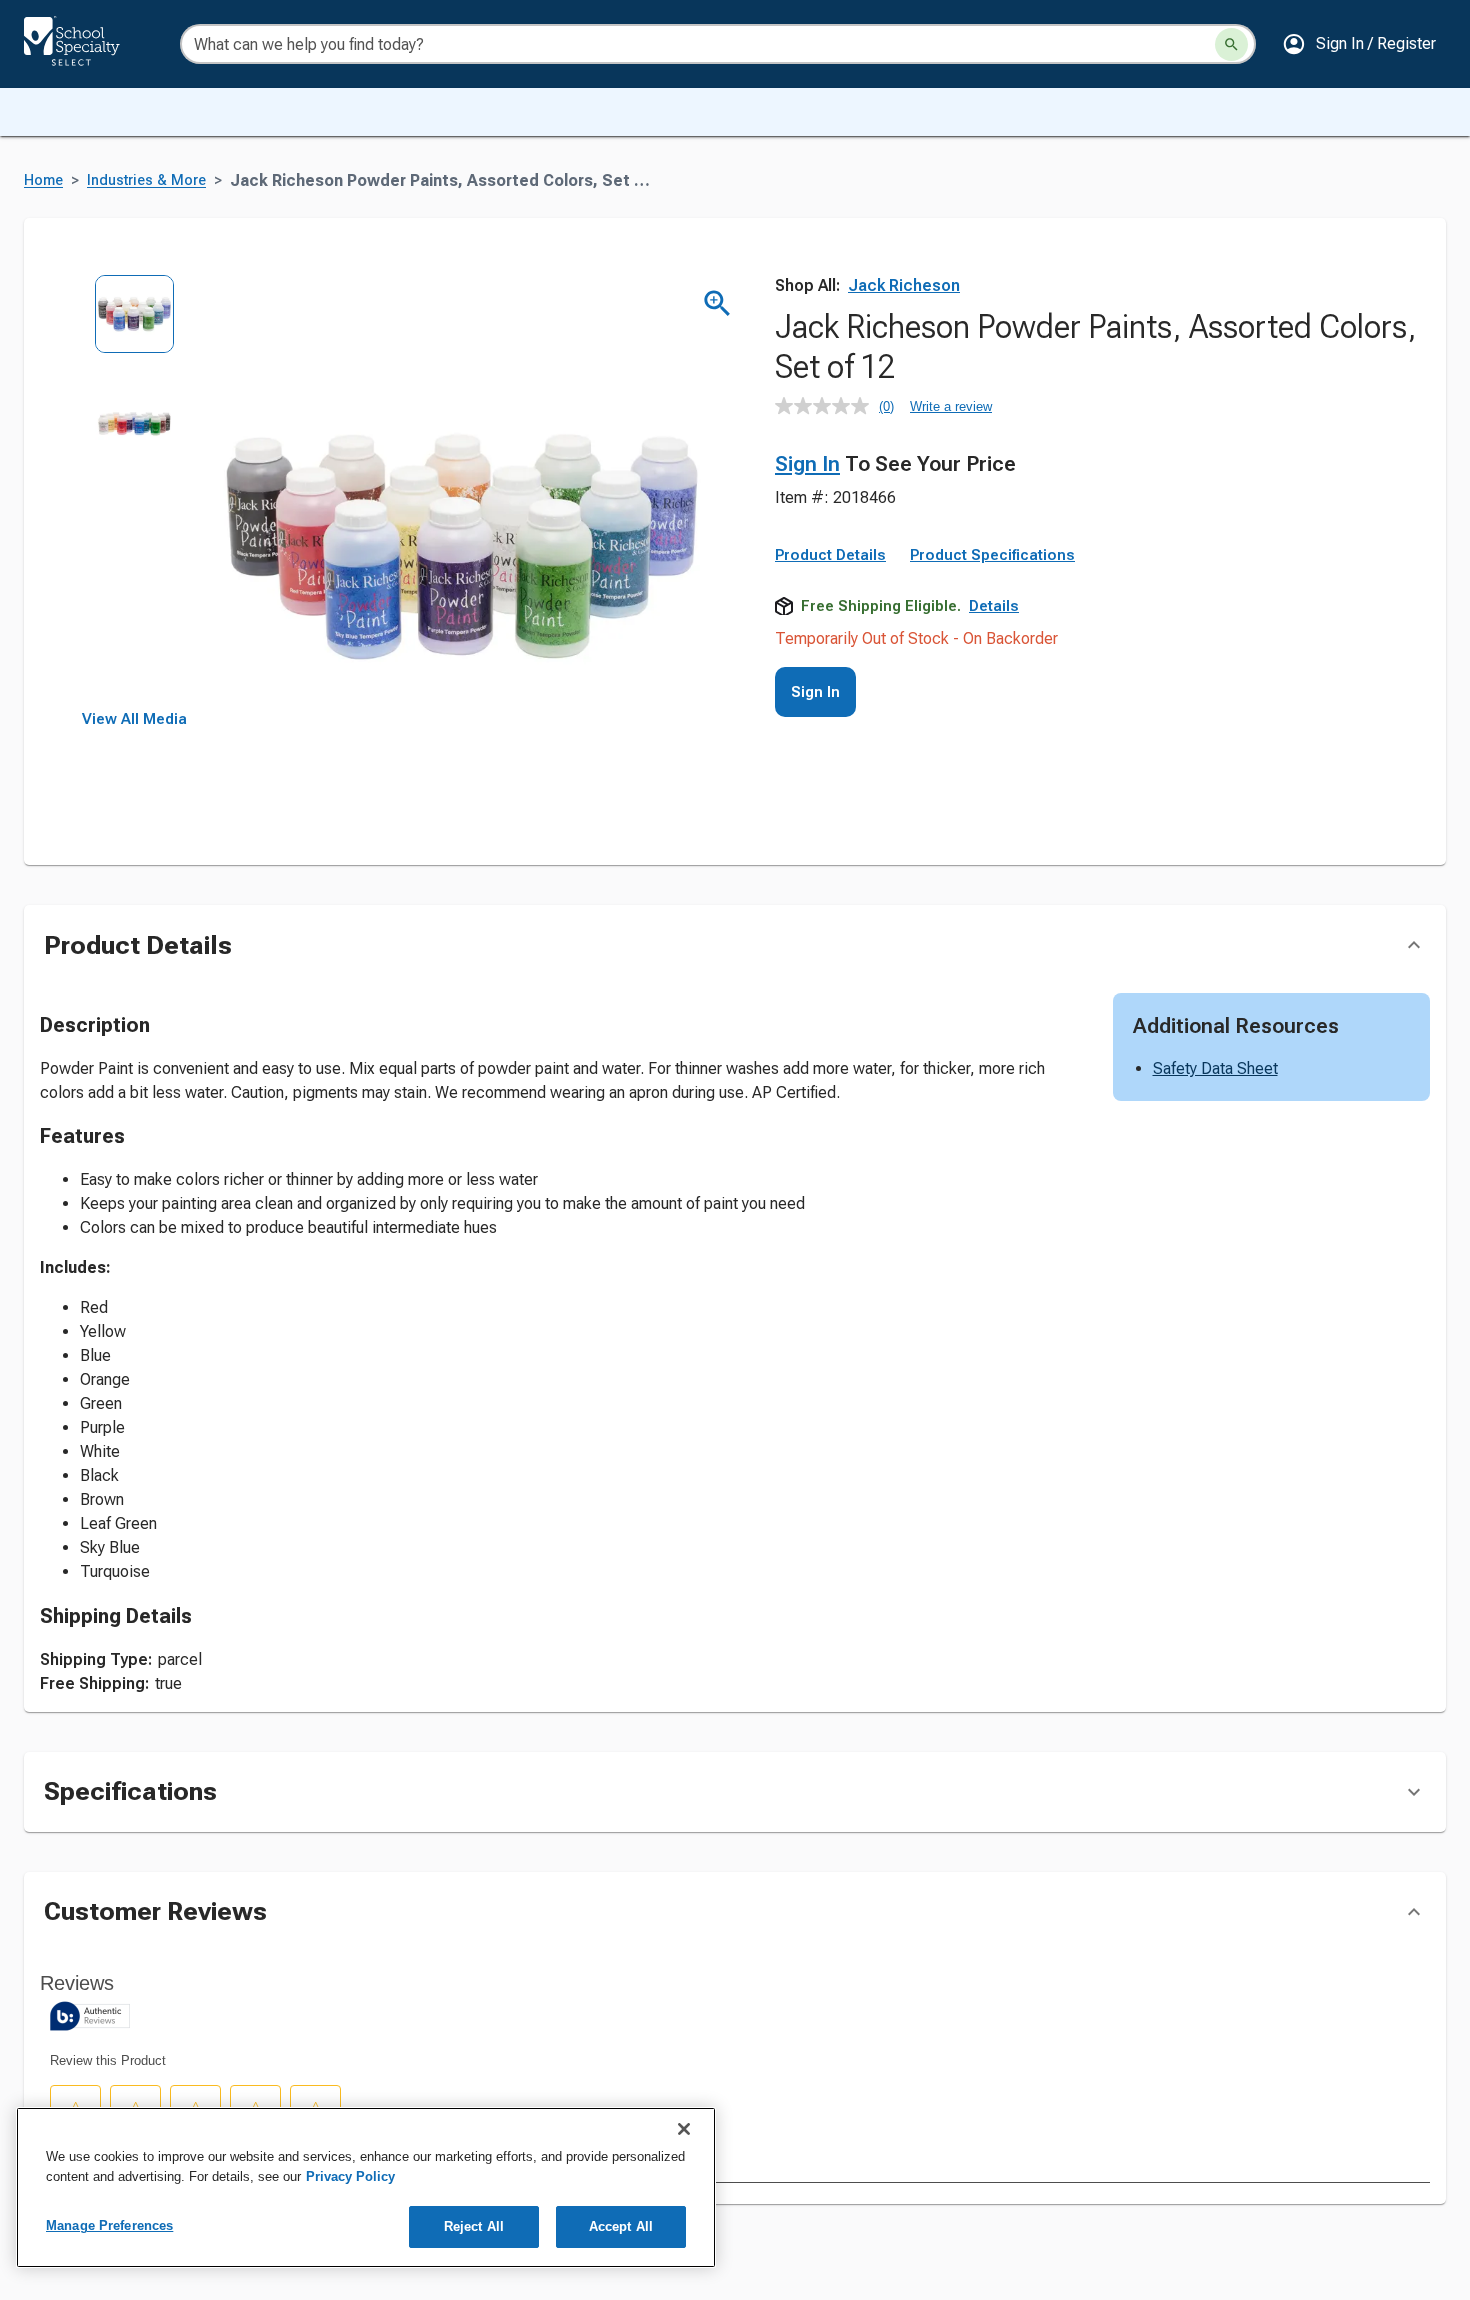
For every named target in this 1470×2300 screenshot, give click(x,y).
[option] (134, 328)
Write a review (951, 406)
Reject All (474, 2226)
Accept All (621, 2226)
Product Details (830, 555)
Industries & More (146, 180)
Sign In (807, 464)
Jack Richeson (904, 285)
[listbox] (134, 492)
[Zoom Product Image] (717, 303)
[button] (1359, 44)
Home (43, 180)
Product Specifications (992, 555)
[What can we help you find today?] (1231, 44)
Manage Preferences (109, 2225)
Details (994, 606)
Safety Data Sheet (1215, 1068)
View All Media (134, 719)
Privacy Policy (350, 2176)
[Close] (684, 2129)
